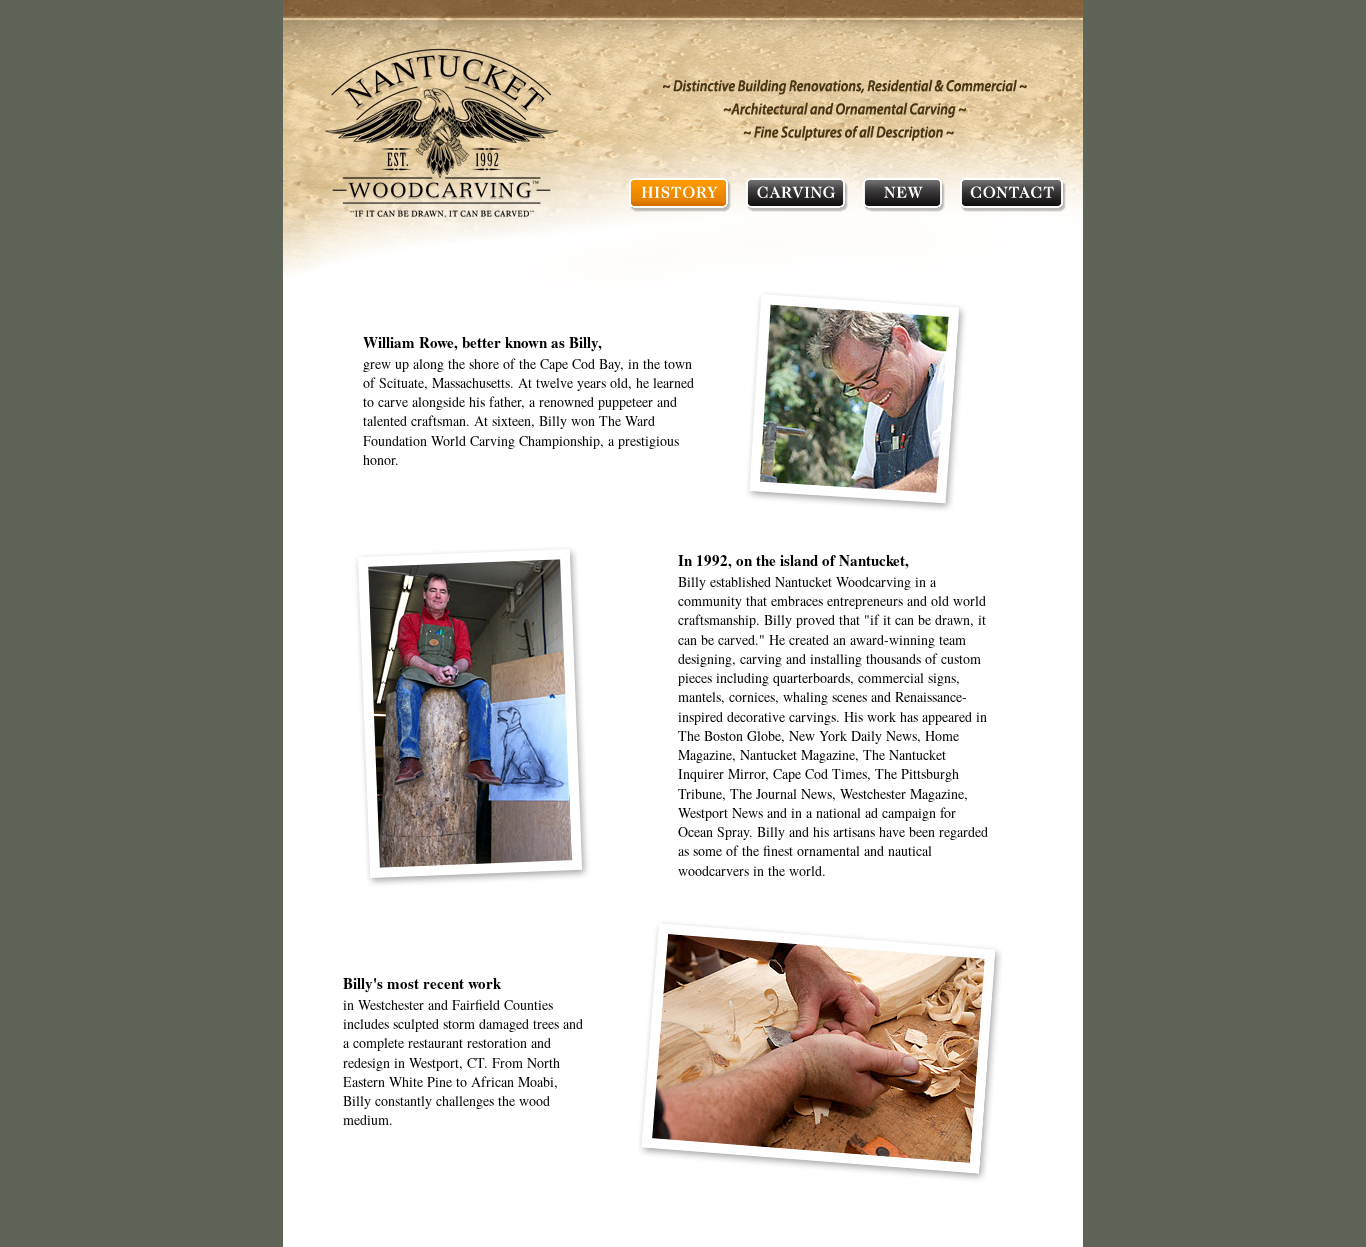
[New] (903, 193)
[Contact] (1012, 193)
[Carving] (796, 193)
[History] (679, 193)
